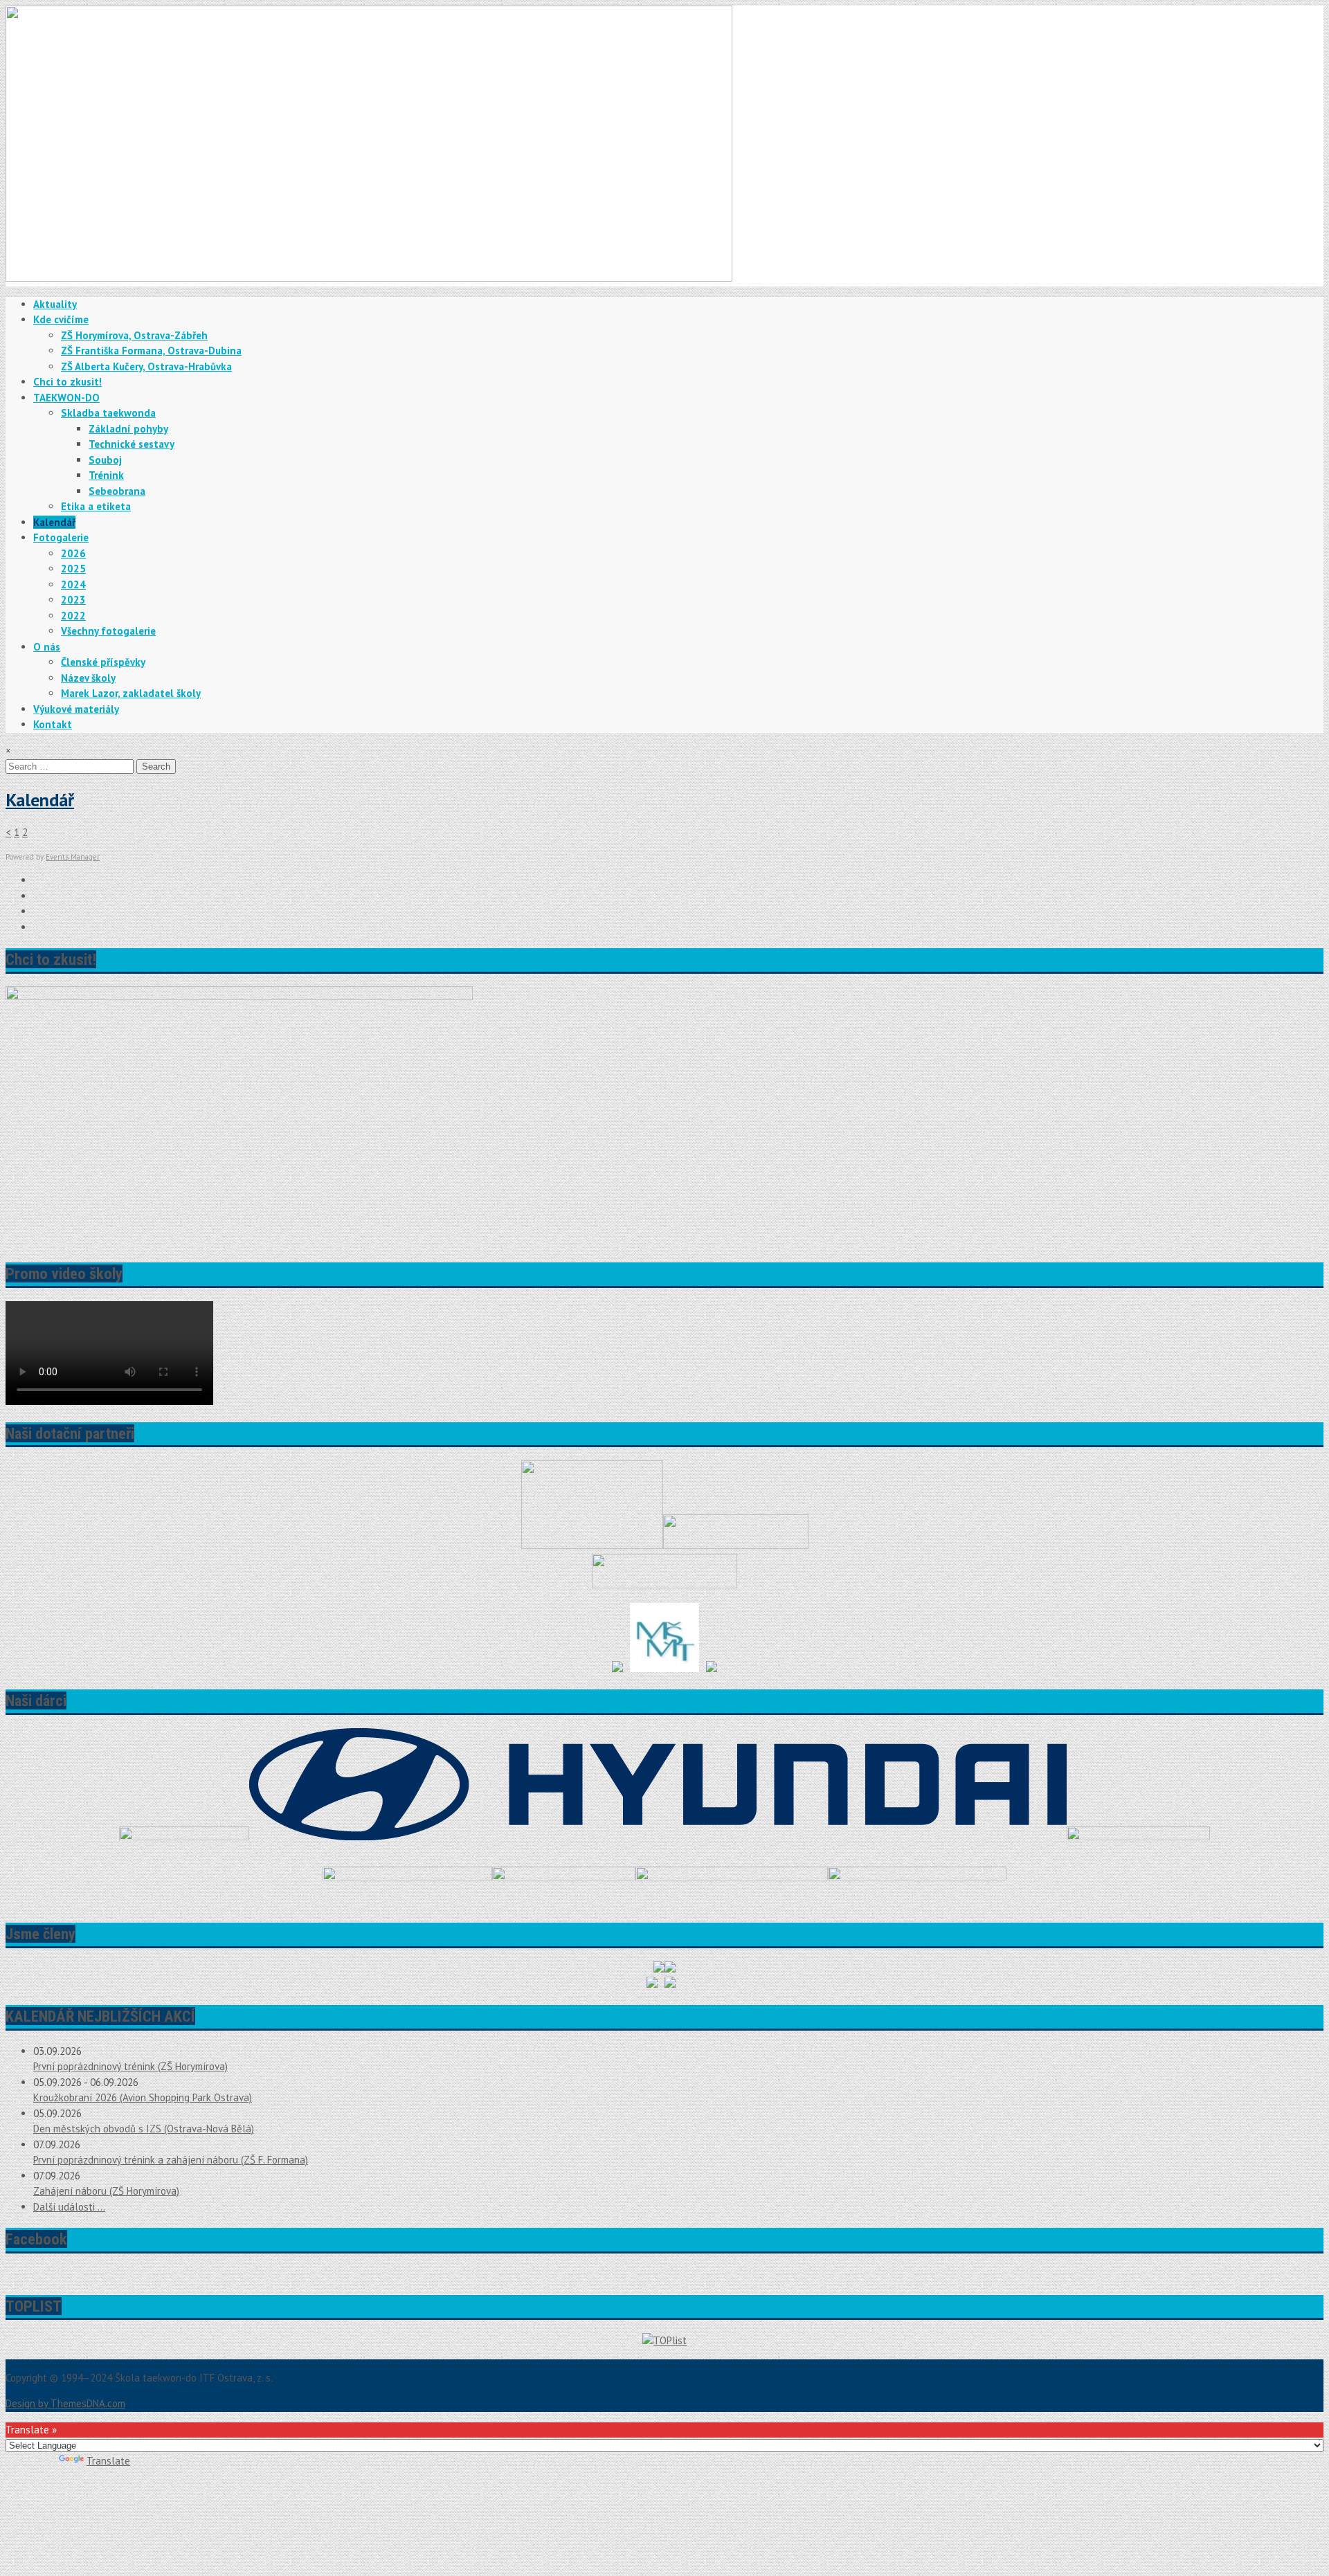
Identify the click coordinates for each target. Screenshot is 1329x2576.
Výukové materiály (76, 709)
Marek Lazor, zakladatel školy (131, 693)
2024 (73, 584)
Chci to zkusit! (67, 382)
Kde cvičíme (61, 319)
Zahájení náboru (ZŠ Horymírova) (106, 2191)
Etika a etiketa (96, 506)
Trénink (106, 475)
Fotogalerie (61, 537)
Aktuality (55, 304)
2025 (73, 569)
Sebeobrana (117, 491)
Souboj (105, 460)
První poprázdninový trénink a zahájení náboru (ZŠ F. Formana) (171, 2160)
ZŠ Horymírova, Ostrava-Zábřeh (134, 335)
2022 (73, 616)
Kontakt (53, 724)
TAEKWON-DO (66, 398)
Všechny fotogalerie (108, 631)
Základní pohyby (128, 429)
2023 (73, 600)
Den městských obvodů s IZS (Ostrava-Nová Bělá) (144, 2129)
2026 (73, 553)
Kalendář (54, 522)
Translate (108, 2461)
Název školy (88, 678)
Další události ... (69, 2207)
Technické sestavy (132, 444)
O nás (47, 647)
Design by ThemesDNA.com (65, 2403)
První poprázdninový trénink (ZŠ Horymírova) (130, 2066)
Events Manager (73, 857)
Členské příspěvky (103, 662)
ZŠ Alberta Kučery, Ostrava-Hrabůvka (146, 366)
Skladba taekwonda (108, 413)
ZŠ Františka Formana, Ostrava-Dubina (151, 351)
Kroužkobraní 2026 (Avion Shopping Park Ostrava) (143, 2097)
